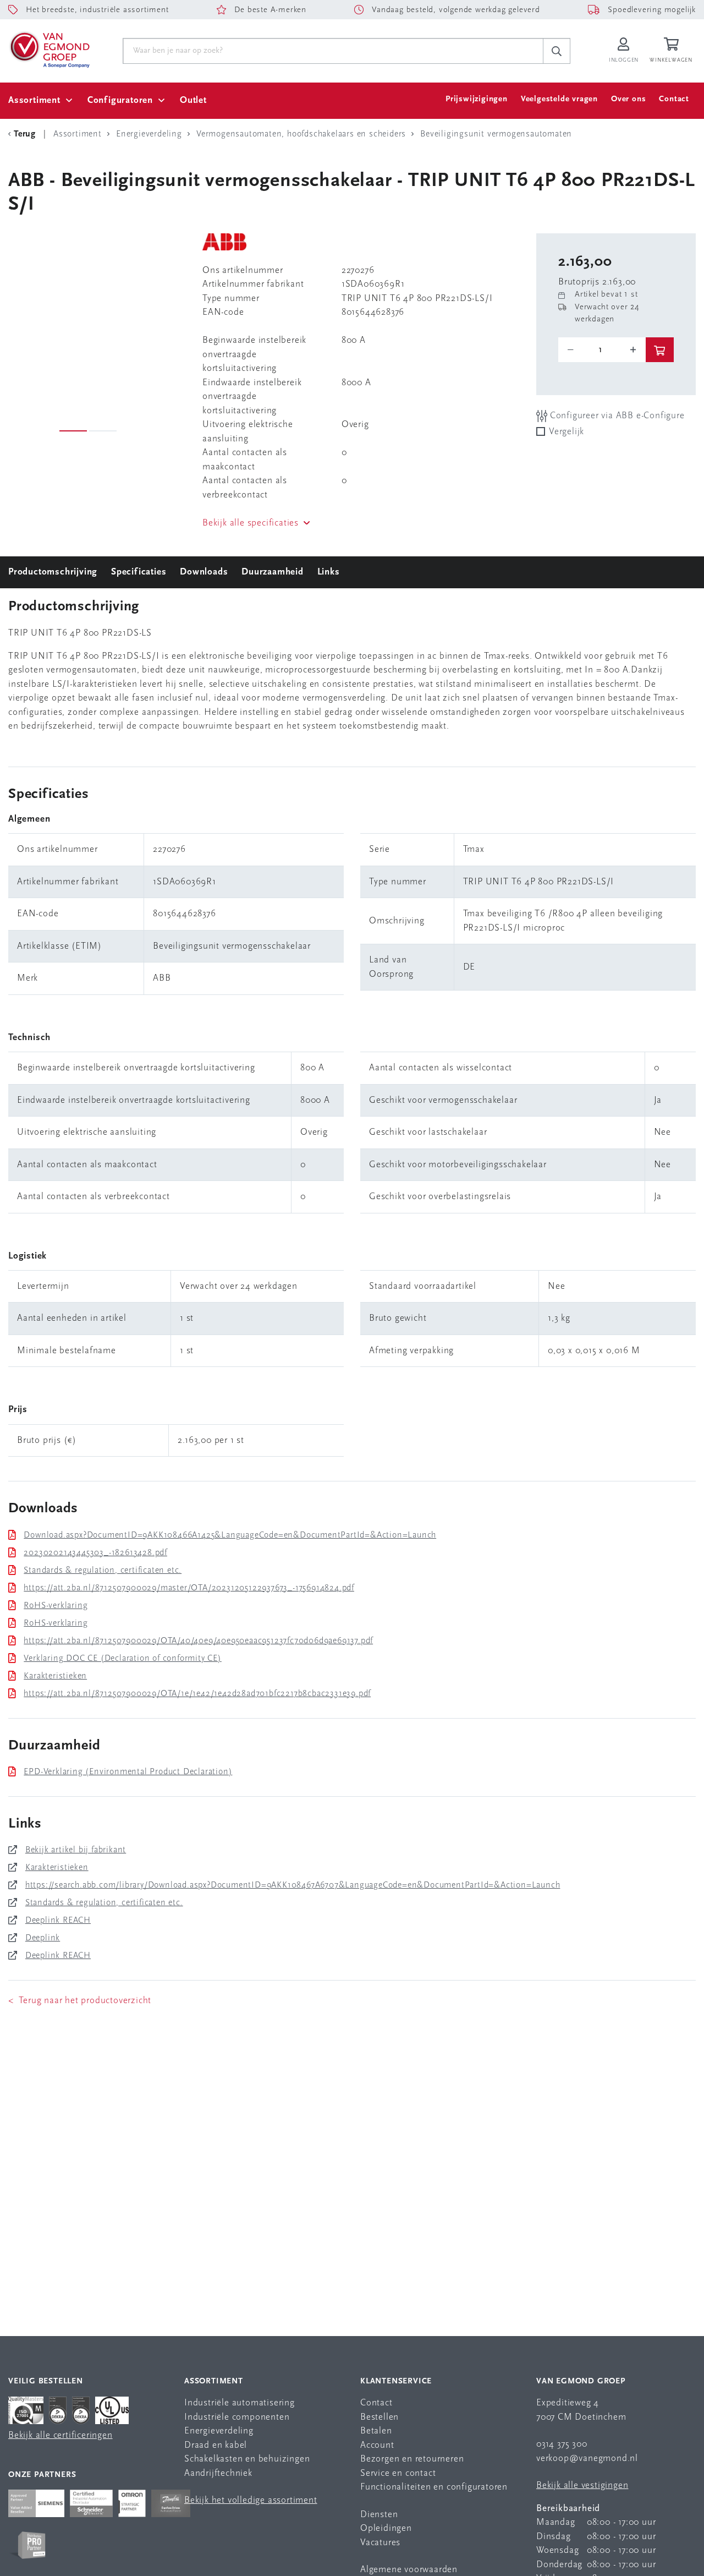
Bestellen (380, 2417)
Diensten (379, 2515)
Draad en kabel (216, 2445)
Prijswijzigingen (477, 99)
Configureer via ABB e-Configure (616, 416)
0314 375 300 (562, 2444)
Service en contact (398, 2473)
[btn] (660, 350)
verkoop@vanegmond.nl (587, 2459)
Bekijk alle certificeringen (61, 2435)
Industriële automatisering (240, 2403)
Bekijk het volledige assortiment (251, 2500)
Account (377, 2445)
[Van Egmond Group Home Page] (49, 49)
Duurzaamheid (273, 572)
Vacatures (380, 2543)
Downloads (204, 572)
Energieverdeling (219, 2431)
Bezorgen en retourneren (412, 2459)
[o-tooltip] (602, 350)
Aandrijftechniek (218, 2473)
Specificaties (139, 572)
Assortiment (34, 100)
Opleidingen (386, 2528)
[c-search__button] (557, 51)
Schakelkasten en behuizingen (247, 2459)
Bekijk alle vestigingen (582, 2485)
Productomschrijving (53, 572)
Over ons (628, 99)
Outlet (193, 100)
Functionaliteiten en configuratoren (434, 2487)
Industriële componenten (237, 2417)
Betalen (376, 2431)
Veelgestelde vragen (559, 99)
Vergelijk (566, 432)
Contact (674, 99)
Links (329, 572)
